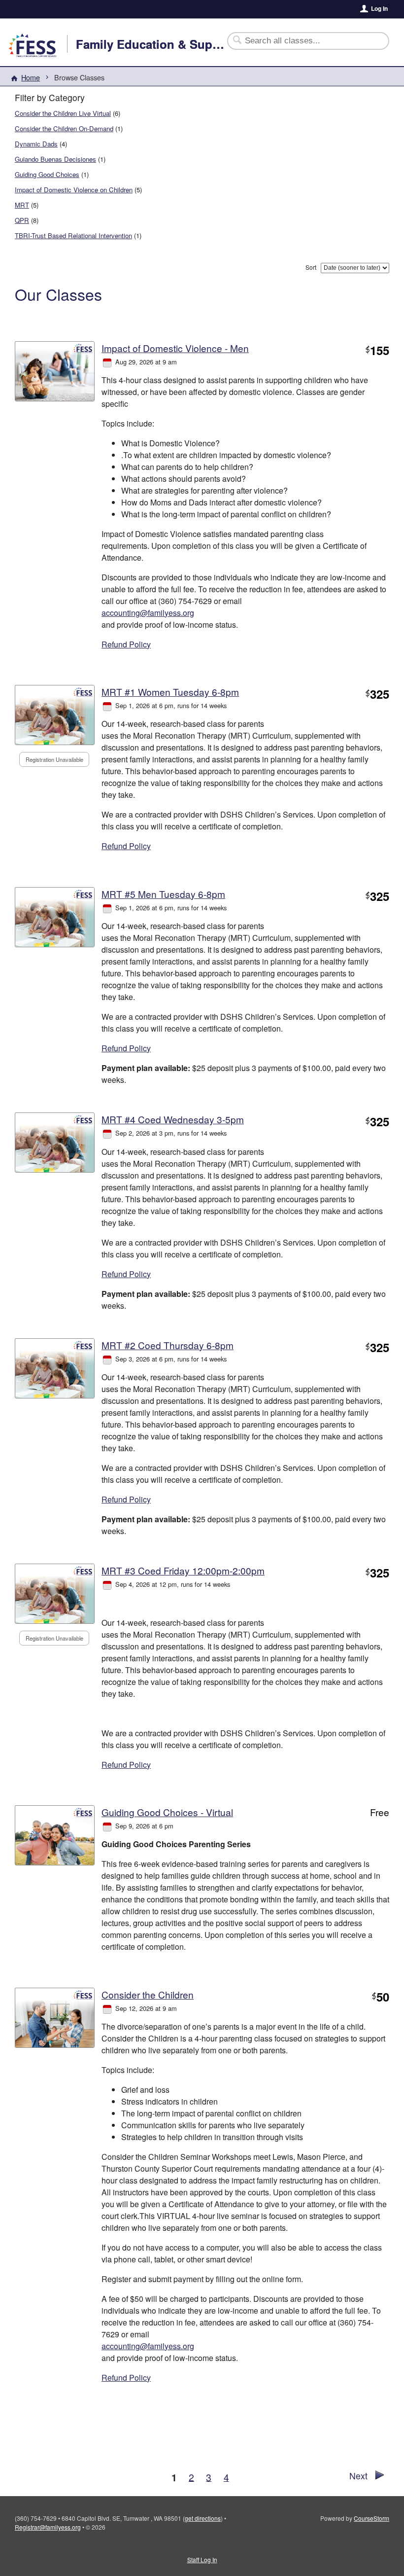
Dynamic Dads (36, 144)
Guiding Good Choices (47, 174)
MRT (22, 205)
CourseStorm (371, 2518)
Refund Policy (126, 644)
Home (31, 77)
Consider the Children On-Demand (64, 128)
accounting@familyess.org (148, 613)
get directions (203, 2518)
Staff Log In (202, 2559)
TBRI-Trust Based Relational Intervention (73, 235)
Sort (311, 267)
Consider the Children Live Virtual (63, 113)
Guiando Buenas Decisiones (55, 159)
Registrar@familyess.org (48, 2527)
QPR (22, 220)
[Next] (380, 2477)
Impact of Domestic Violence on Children (74, 190)
